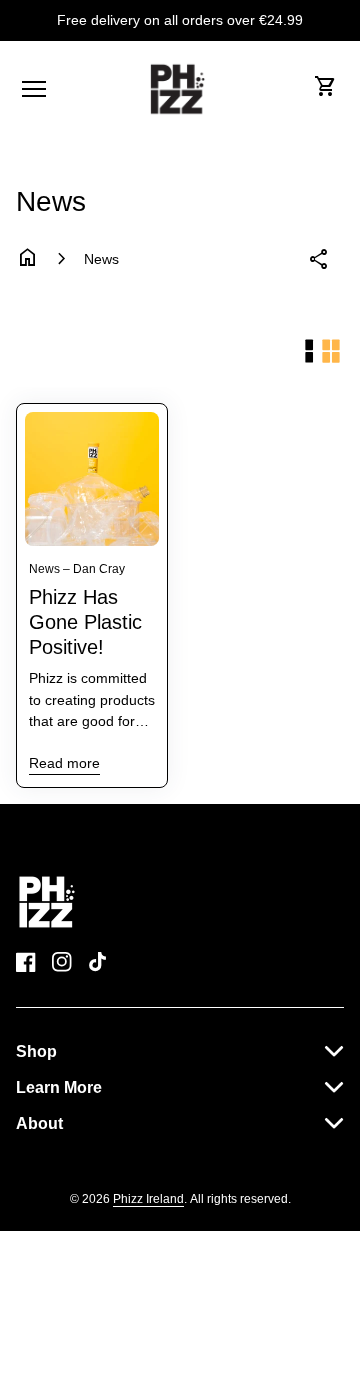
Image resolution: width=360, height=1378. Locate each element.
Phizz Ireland (148, 1199)
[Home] (48, 900)
